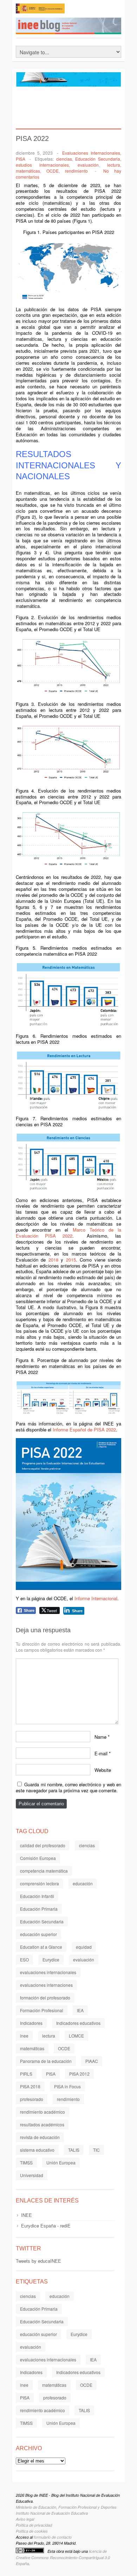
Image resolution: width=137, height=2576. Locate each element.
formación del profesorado (45, 1998)
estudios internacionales (42, 165)
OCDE (53, 171)
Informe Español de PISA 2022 (84, 1429)
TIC (96, 2150)
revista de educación (40, 2137)
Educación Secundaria (98, 159)
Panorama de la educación (46, 2061)
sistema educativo (37, 2150)
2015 (71, 1260)
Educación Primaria (39, 1909)
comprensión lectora (40, 1883)
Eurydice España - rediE (46, 2226)
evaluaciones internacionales (48, 1972)
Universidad (32, 2175)
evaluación (88, 165)
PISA (21, 159)
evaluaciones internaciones (46, 1985)
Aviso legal (25, 2519)
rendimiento (76, 171)
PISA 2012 (79, 2074)
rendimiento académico (43, 2112)
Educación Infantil (37, 1896)
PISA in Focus (67, 2086)
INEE (27, 2215)
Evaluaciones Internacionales (91, 153)
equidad (84, 1947)
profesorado (32, 2099)
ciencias (64, 159)
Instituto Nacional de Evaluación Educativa (52, 2513)
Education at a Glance (41, 1947)
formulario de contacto (53, 2537)
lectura (114, 165)
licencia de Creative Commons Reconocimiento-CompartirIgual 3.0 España (63, 2557)
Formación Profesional (42, 2010)
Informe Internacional (96, 1598)
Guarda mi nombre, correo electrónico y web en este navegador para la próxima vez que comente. (68, 1787)
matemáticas (28, 171)
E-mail (101, 1753)
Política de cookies (32, 2531)
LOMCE (76, 2036)
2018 (53, 1260)
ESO (24, 1959)
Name (100, 1736)
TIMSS (26, 2162)
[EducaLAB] (93, 11)
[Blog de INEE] (76, 28)
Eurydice (51, 1959)
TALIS (74, 2150)
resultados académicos (42, 2124)
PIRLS (26, 2074)
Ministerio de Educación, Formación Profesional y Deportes (66, 2507)
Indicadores (31, 2023)
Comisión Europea (38, 1858)
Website (103, 1770)
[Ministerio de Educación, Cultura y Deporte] (40, 11)
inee (24, 2036)
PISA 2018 (30, 2086)
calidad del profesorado (43, 1845)
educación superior (38, 1934)
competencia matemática (44, 1871)
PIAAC (92, 2061)
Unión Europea (61, 2162)
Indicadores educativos (78, 2023)
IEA (80, 2010)
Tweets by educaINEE (38, 2261)
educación (83, 1883)
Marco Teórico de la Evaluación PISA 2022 (68, 1233)
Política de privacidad (34, 2525)
